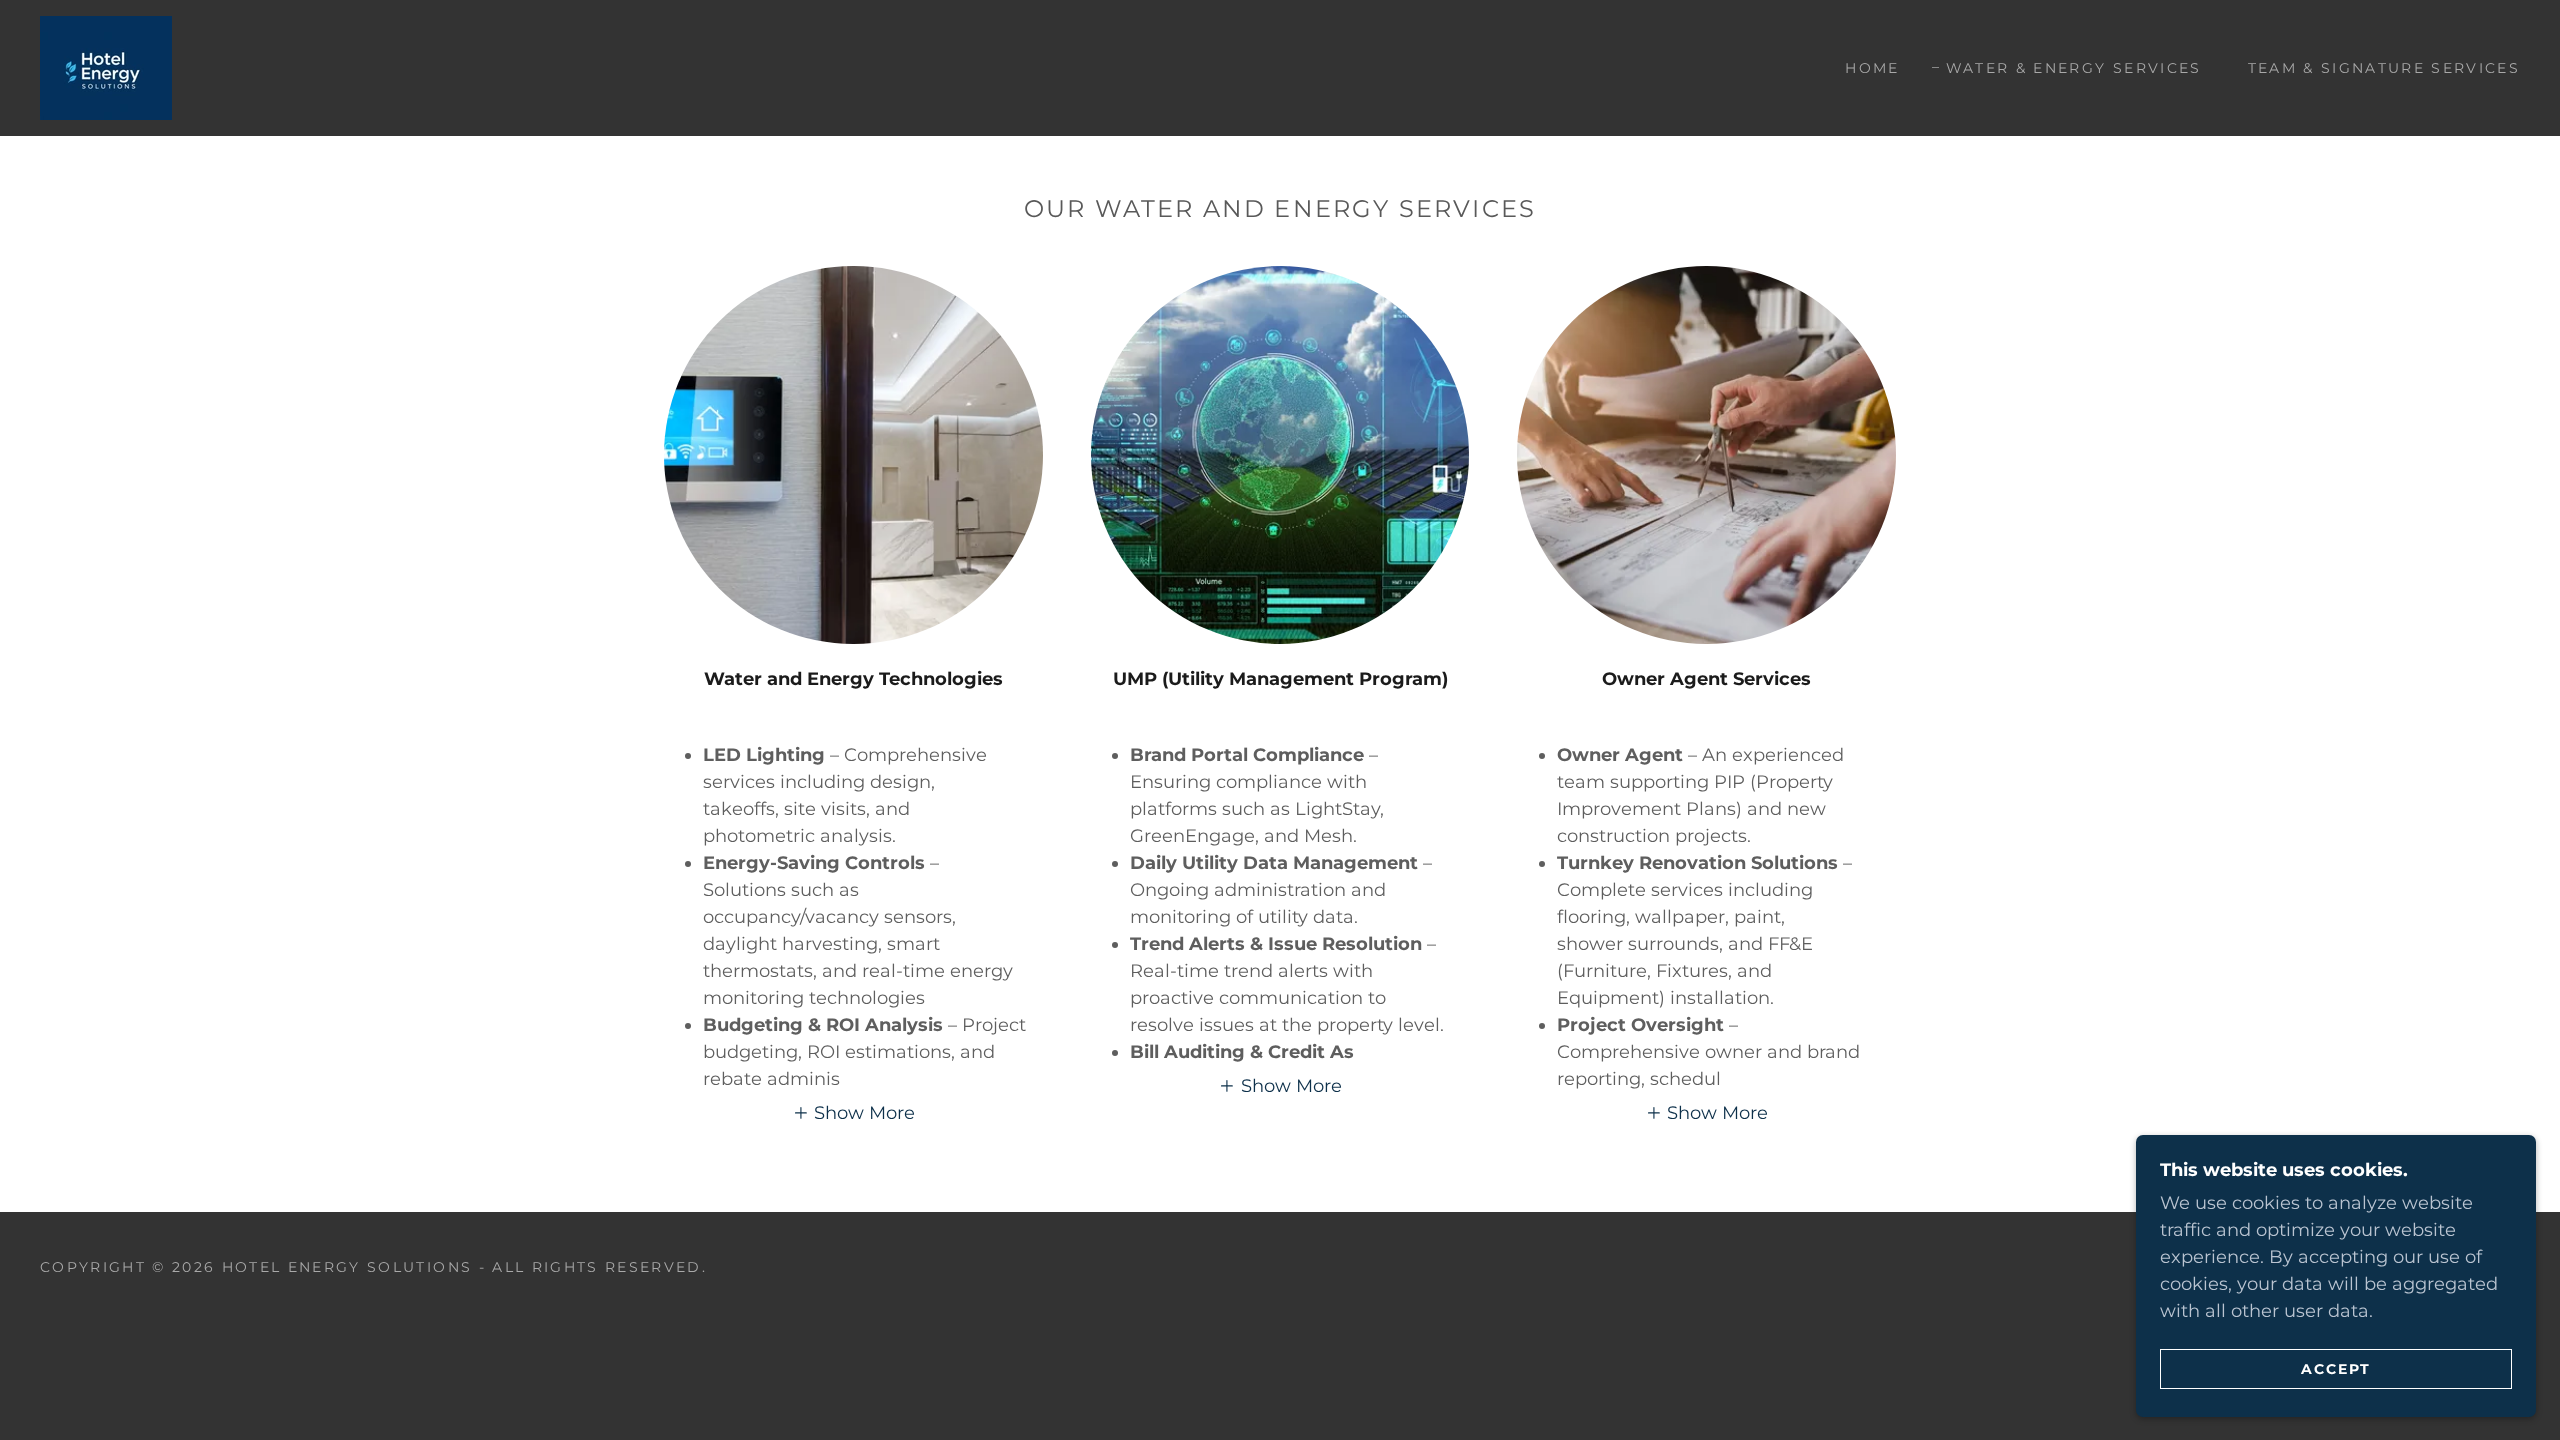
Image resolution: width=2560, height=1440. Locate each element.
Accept (2336, 1368)
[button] (854, 1112)
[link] (106, 67)
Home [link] (1872, 68)
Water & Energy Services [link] (2074, 68)
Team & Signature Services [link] (2384, 68)
